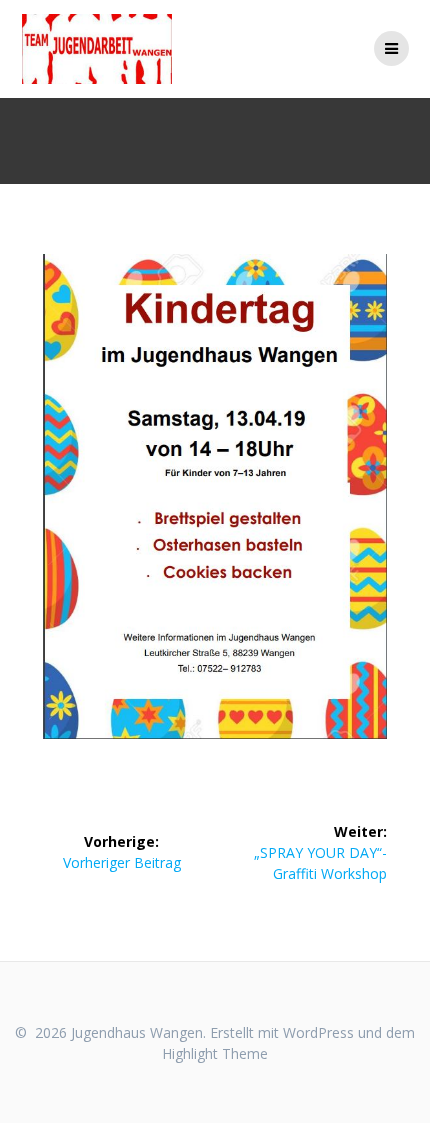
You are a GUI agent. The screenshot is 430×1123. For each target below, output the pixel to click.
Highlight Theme (215, 1053)
